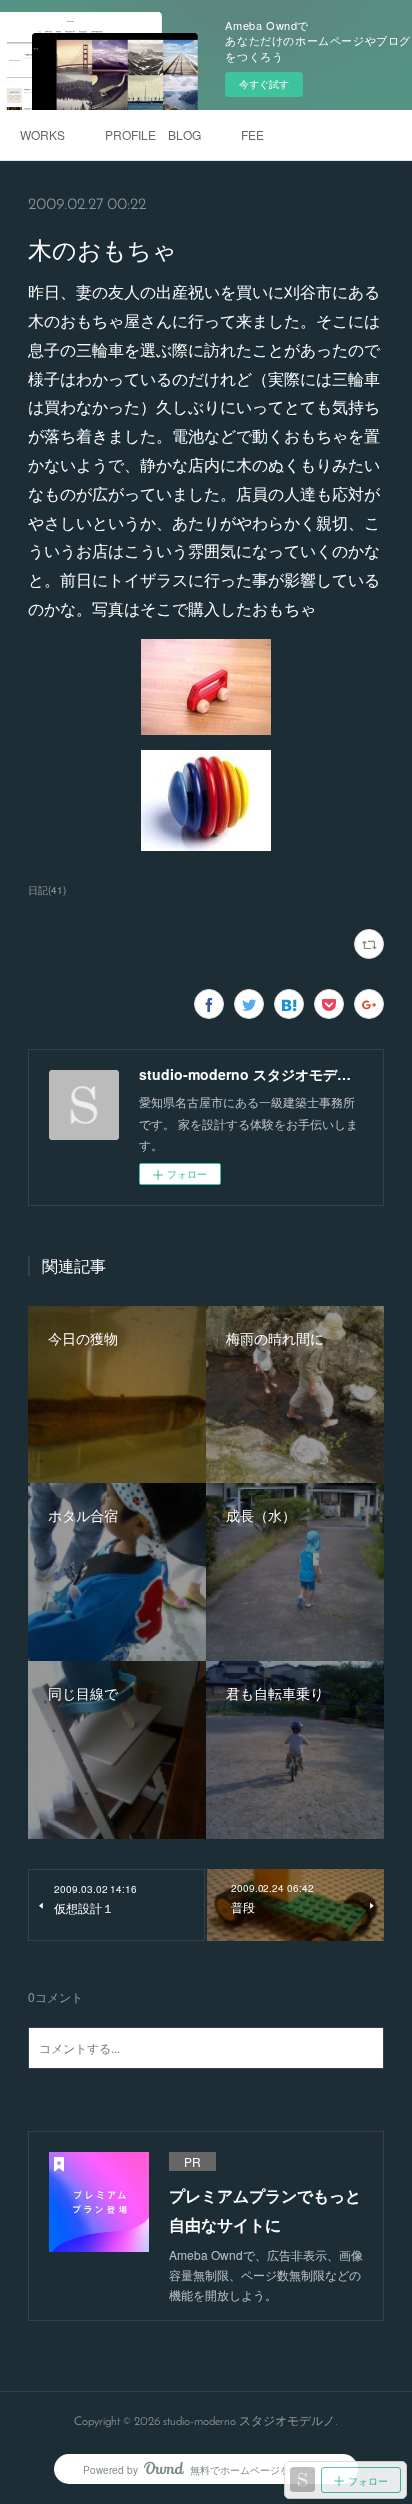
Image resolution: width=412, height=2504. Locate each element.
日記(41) (47, 890)
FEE (252, 134)
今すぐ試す (264, 84)
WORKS (42, 134)
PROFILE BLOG (153, 134)
